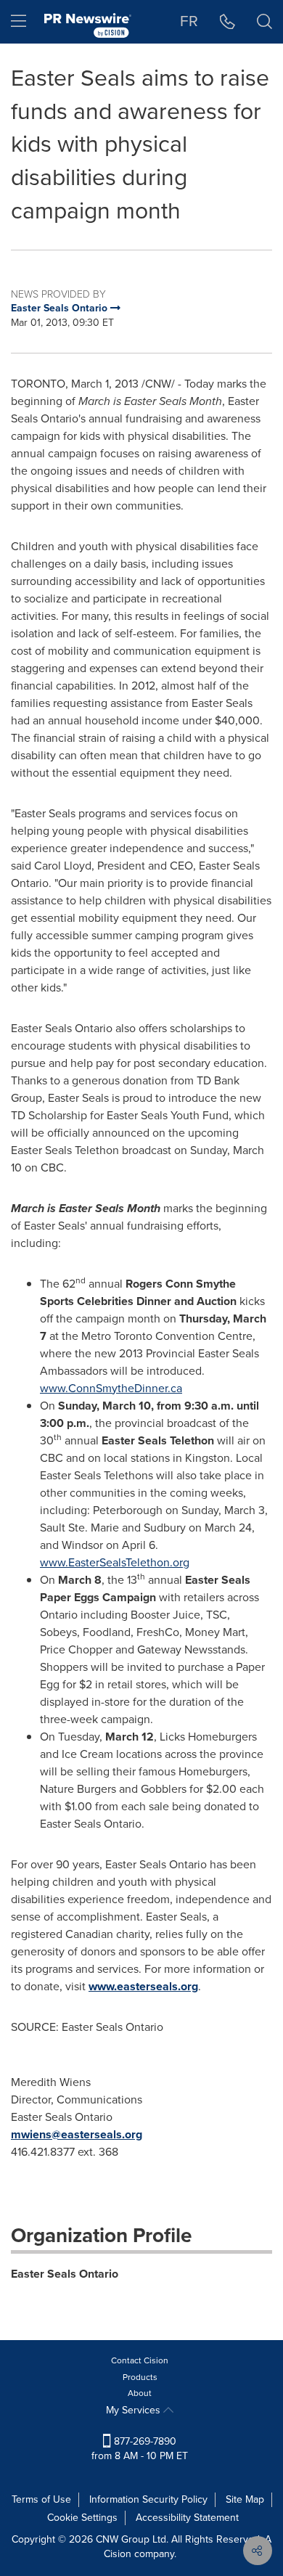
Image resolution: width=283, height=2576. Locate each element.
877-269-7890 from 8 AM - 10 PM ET (140, 2449)
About (140, 2393)
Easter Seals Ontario (65, 2274)
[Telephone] (227, 22)
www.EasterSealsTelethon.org (115, 1562)
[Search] (264, 22)
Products (140, 2377)
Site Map (245, 2499)
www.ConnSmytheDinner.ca (111, 1388)
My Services (135, 2410)
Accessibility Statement (187, 2518)
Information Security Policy (148, 2499)
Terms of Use (41, 2499)
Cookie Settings (82, 2518)
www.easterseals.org (143, 1986)
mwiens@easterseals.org (77, 2134)
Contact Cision (140, 2360)
